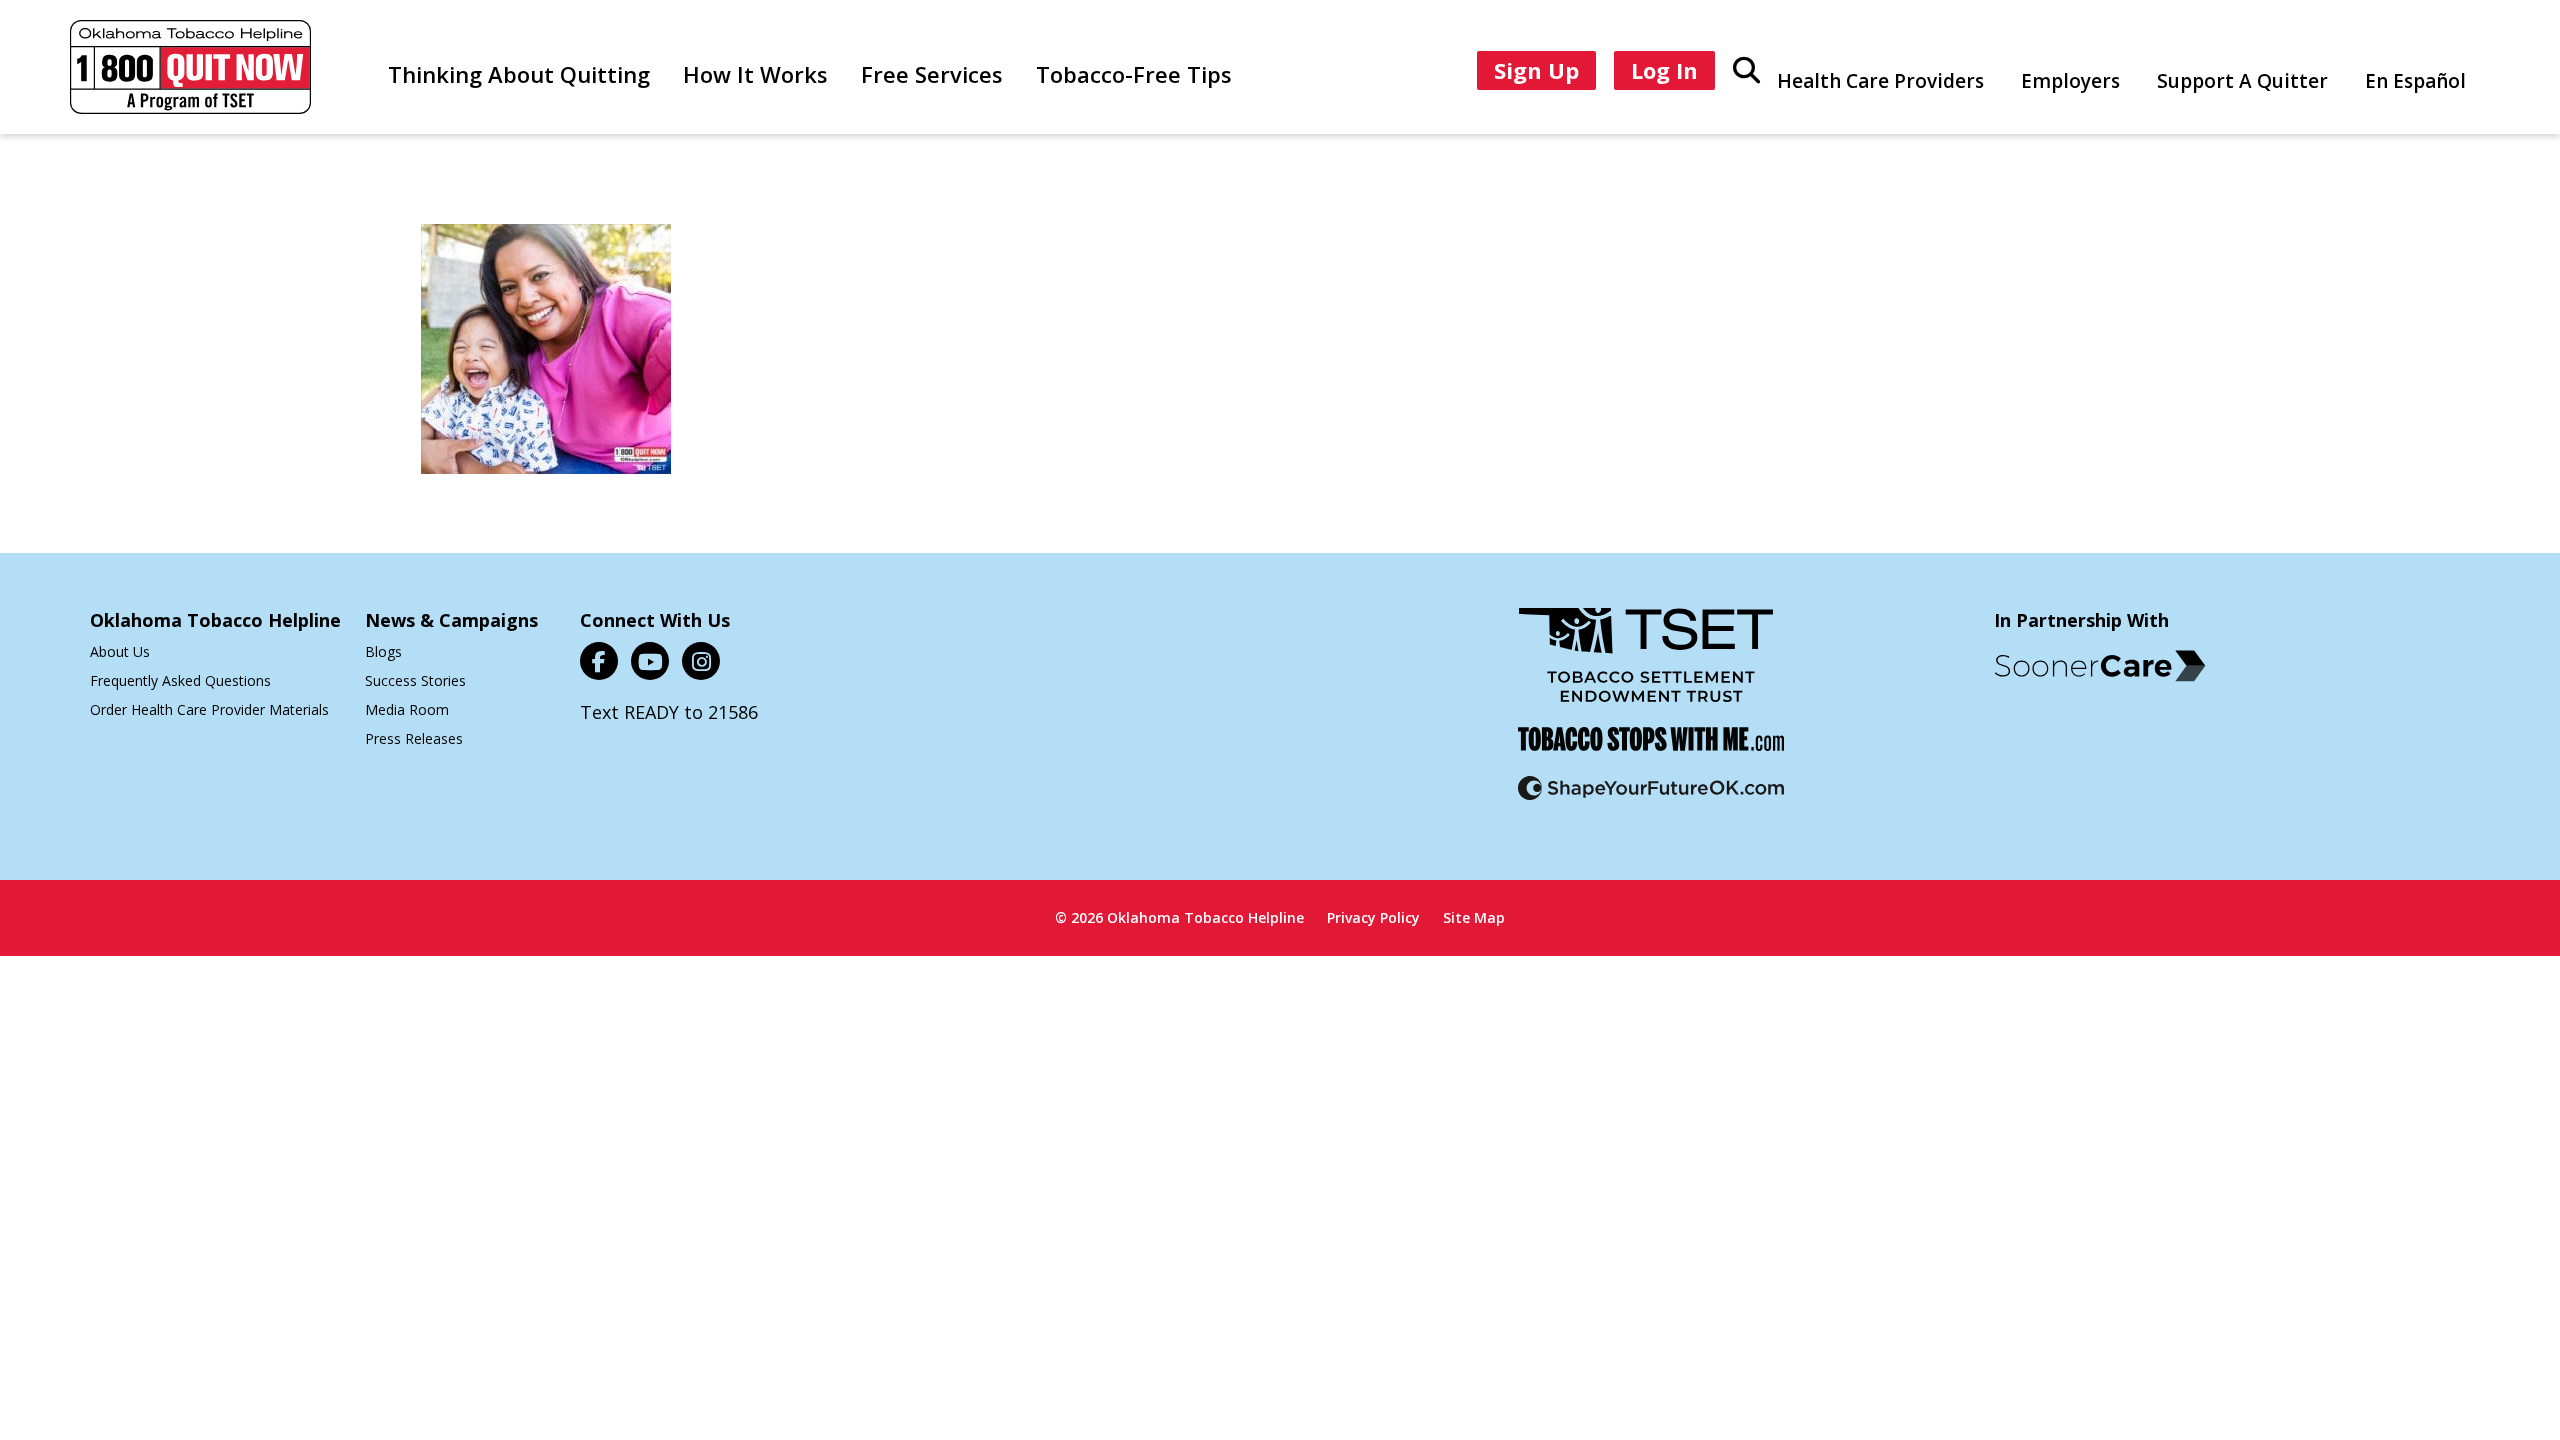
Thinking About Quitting (519, 74)
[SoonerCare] (2100, 666)
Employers (2070, 81)
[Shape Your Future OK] (1651, 800)
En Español (2415, 81)
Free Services (932, 74)
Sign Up (1536, 70)
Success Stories (415, 680)
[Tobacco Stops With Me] (1651, 751)
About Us (120, 651)
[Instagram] (701, 661)
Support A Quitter (2242, 81)
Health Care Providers (1880, 81)
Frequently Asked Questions (180, 680)
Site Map (1474, 917)
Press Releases (414, 738)
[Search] (1746, 69)
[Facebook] (599, 661)
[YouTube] (650, 661)
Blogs (383, 651)
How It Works (755, 74)
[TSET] (1646, 667)
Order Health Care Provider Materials (209, 709)
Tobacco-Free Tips (1134, 74)
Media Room (407, 709)
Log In (1664, 70)
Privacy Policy (1373, 917)
